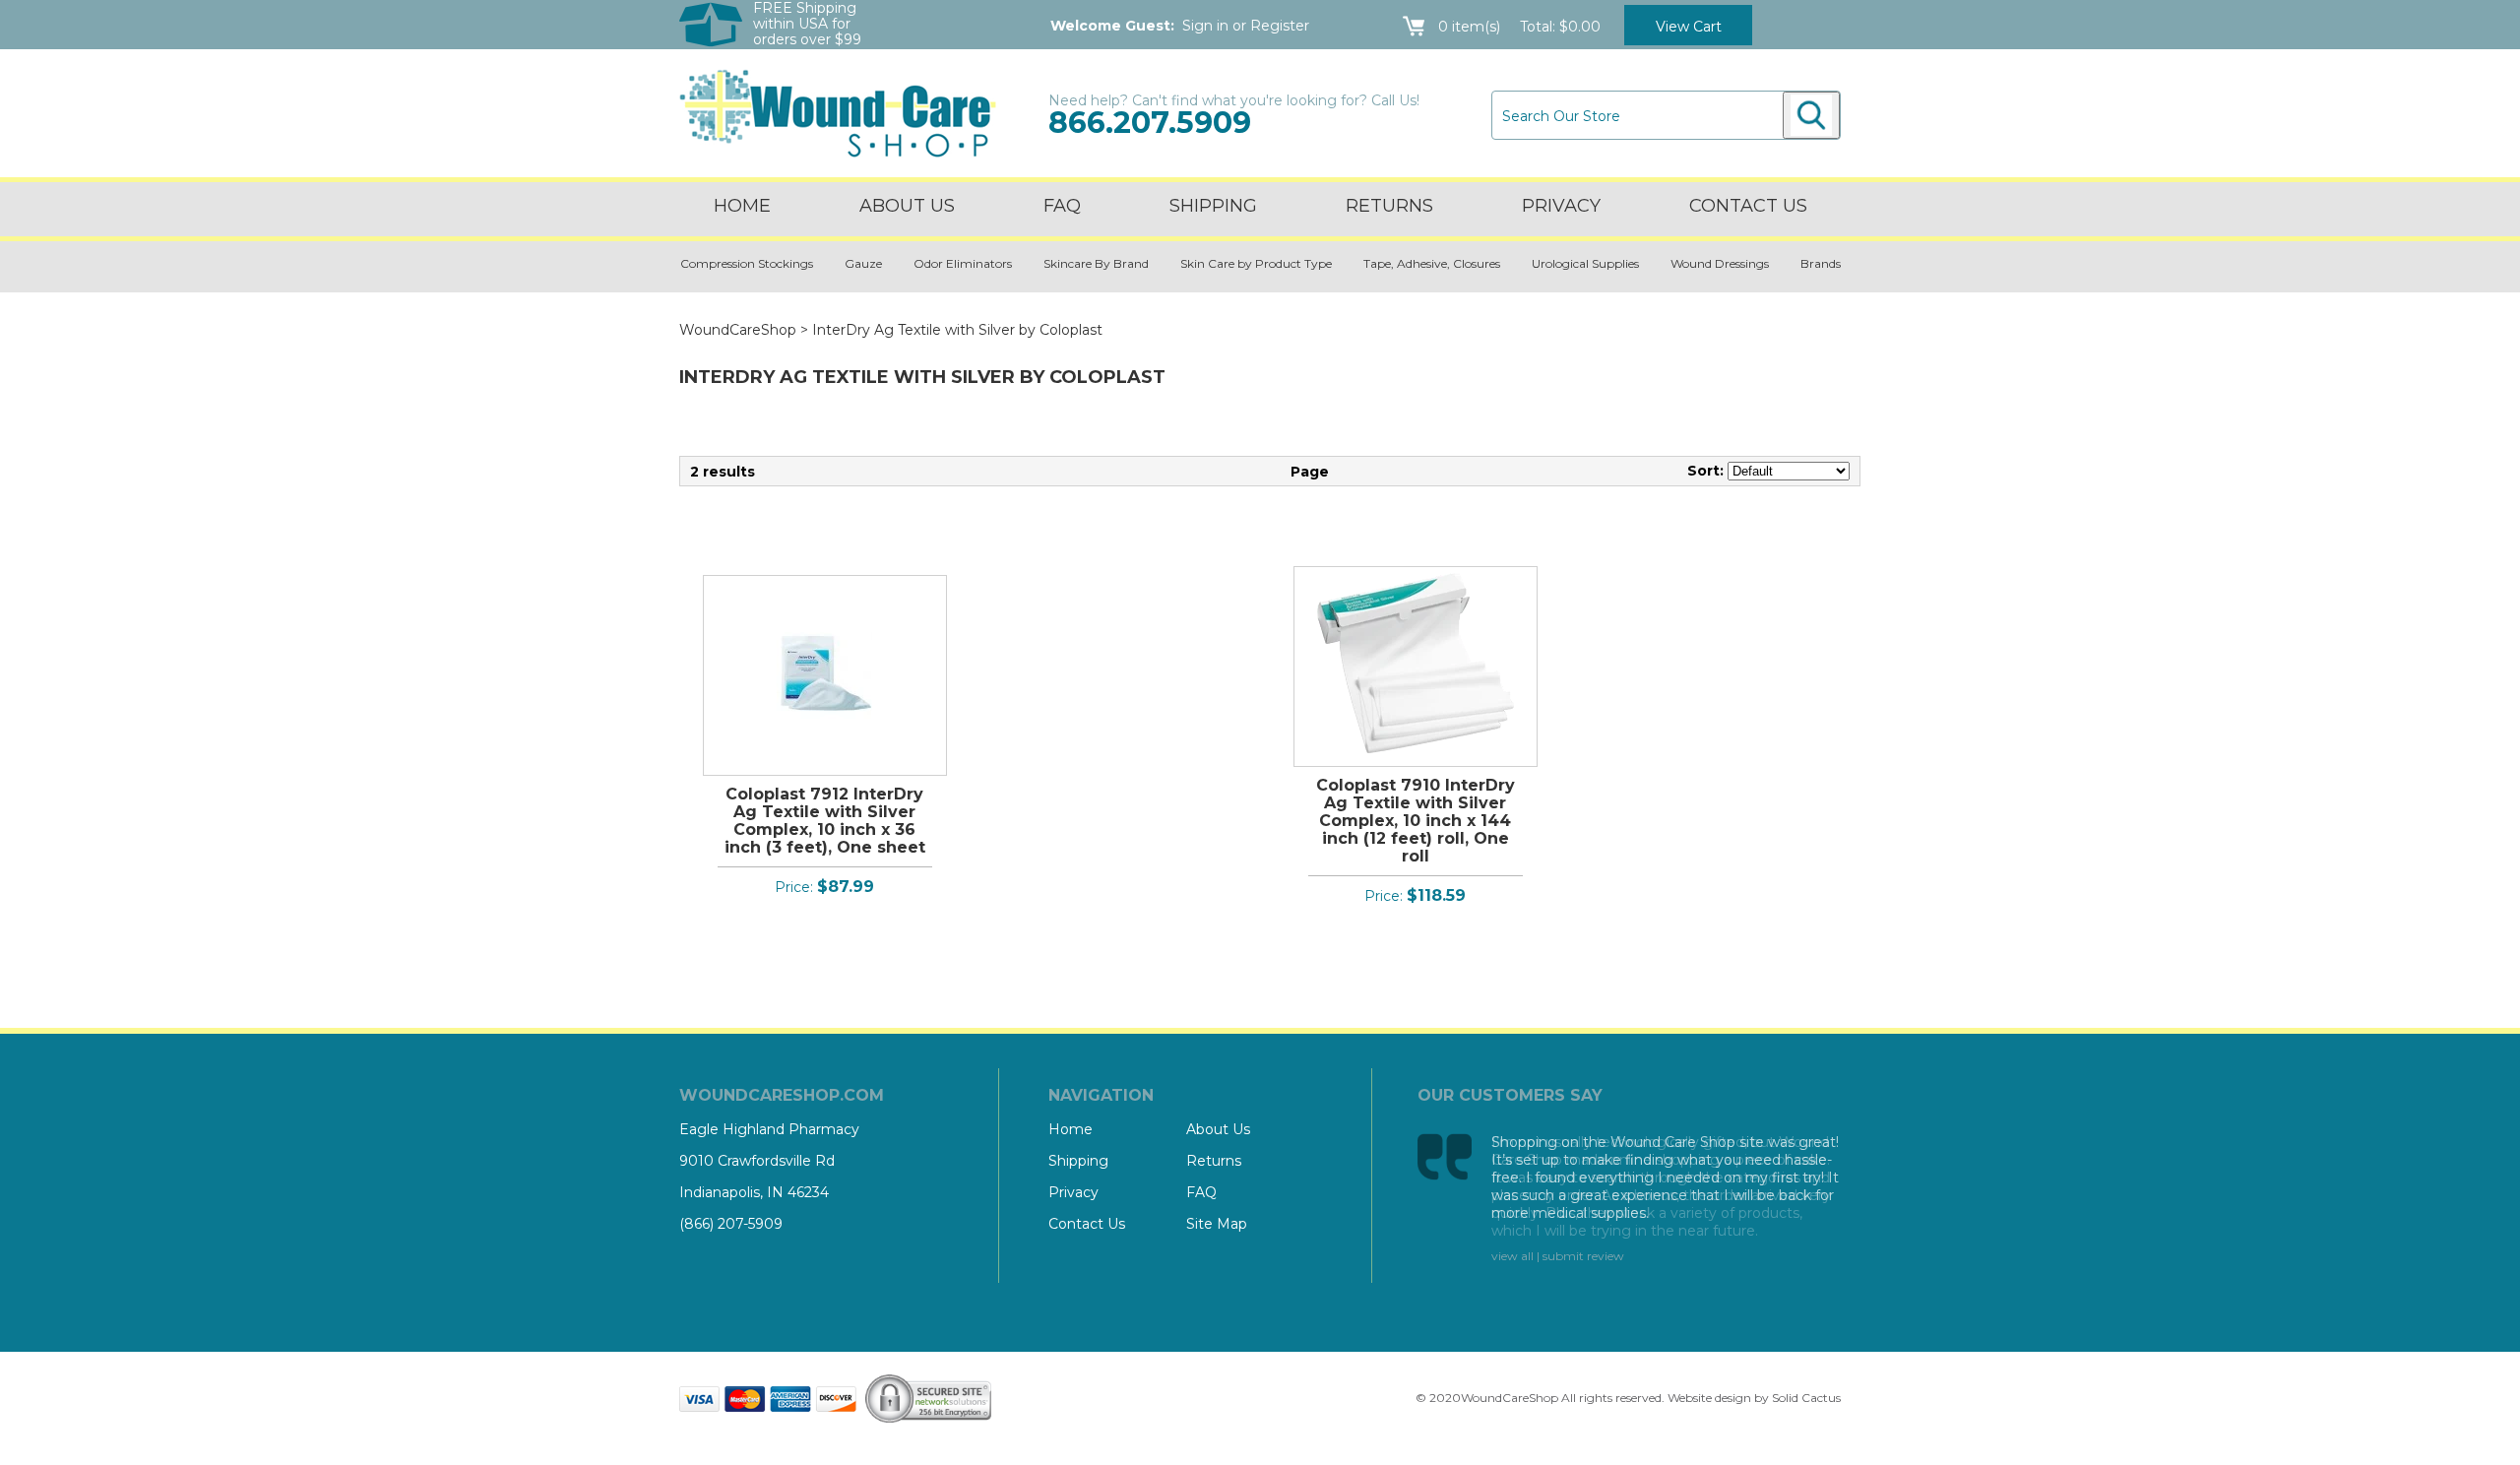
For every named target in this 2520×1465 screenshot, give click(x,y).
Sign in (1205, 26)
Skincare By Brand (1096, 263)
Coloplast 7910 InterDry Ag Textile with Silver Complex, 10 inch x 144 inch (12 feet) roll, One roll (1416, 821)
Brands (1821, 263)
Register (1280, 26)
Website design (1709, 1398)
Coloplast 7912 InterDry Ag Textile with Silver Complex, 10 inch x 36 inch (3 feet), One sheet (825, 821)
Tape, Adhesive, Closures (1432, 263)
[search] (1811, 115)
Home (742, 206)
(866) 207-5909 (731, 1224)
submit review (1583, 1256)
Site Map (1217, 1224)
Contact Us (1087, 1224)
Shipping (1213, 206)
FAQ (1062, 206)
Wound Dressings (1720, 263)
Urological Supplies (1585, 263)
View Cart (1689, 27)
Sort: (1705, 471)
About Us (907, 206)
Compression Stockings (747, 263)
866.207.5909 (1150, 123)
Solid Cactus (1806, 1398)
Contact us (1748, 206)
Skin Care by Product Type (1256, 263)
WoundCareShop (738, 330)
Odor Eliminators (963, 263)
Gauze (863, 263)
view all (1512, 1256)
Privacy (1561, 206)
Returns (1389, 206)
